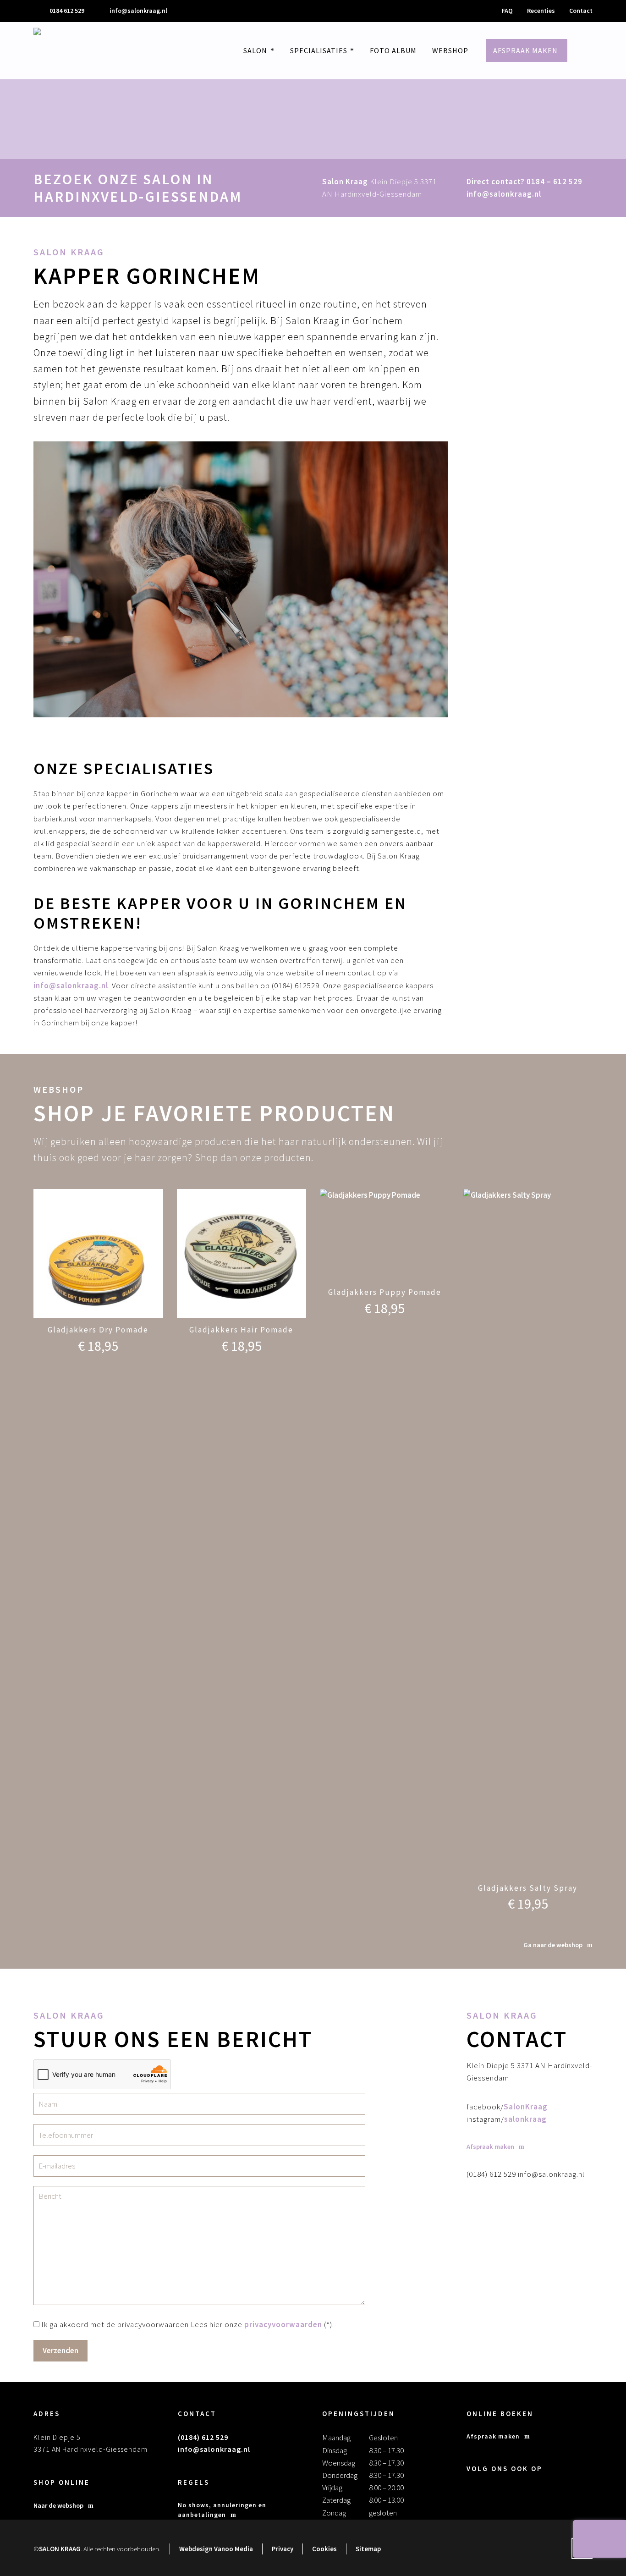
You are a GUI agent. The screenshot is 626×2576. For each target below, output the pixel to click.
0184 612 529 (67, 11)
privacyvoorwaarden (283, 2324)
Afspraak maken (493, 2436)
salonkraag (525, 2119)
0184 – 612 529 (555, 182)
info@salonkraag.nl (138, 11)
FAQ (507, 11)
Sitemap (368, 2549)
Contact (581, 11)
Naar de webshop (58, 2505)
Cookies (324, 2549)
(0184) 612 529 (203, 2437)
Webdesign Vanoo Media (216, 2549)
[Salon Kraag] (56, 51)
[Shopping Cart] (596, 51)
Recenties (541, 11)
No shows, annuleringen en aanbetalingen (222, 2510)
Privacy (283, 2549)
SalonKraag (526, 2107)
